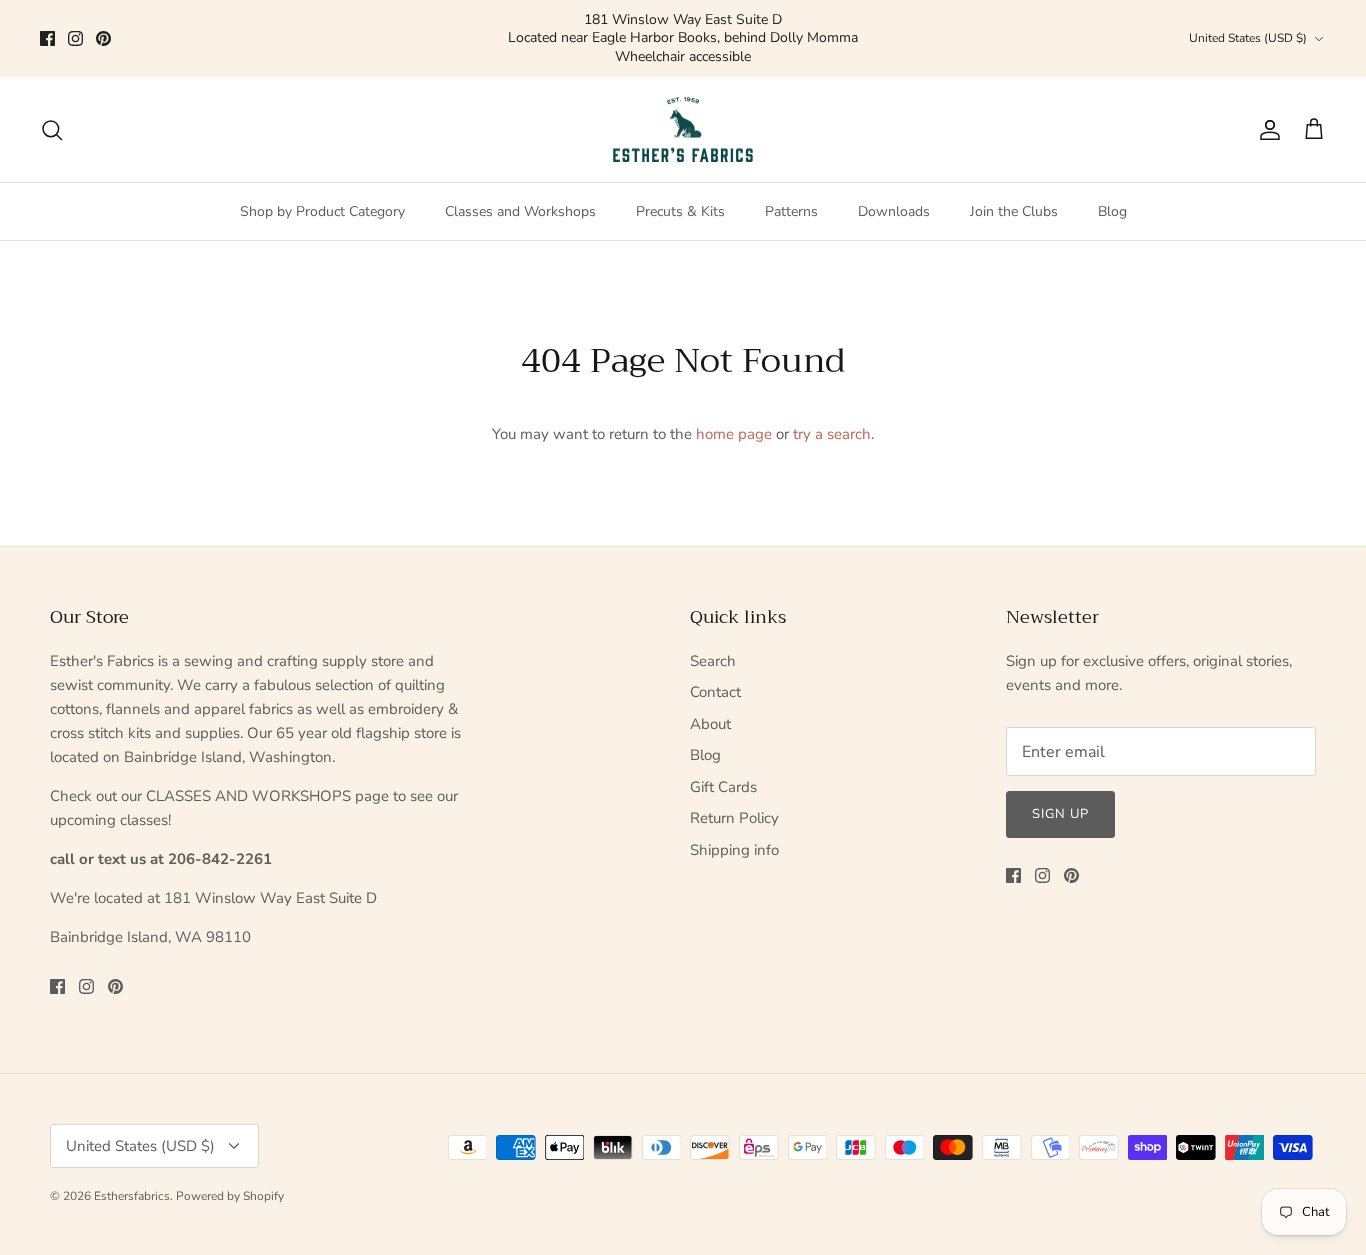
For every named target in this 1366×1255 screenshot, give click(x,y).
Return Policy (734, 800)
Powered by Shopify (230, 1178)
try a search (832, 416)
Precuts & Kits (680, 193)
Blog (1112, 193)
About (710, 706)
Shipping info (734, 832)
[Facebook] (47, 29)
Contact (715, 674)
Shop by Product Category (322, 193)
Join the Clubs (1014, 193)
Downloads (894, 193)
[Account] (1266, 112)
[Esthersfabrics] (683, 112)
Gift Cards (723, 769)
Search (713, 643)
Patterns (791, 193)
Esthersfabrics (132, 1178)
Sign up (1060, 796)
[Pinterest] (103, 29)
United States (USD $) (1248, 29)
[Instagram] (75, 29)
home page (734, 416)
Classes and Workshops (520, 193)
